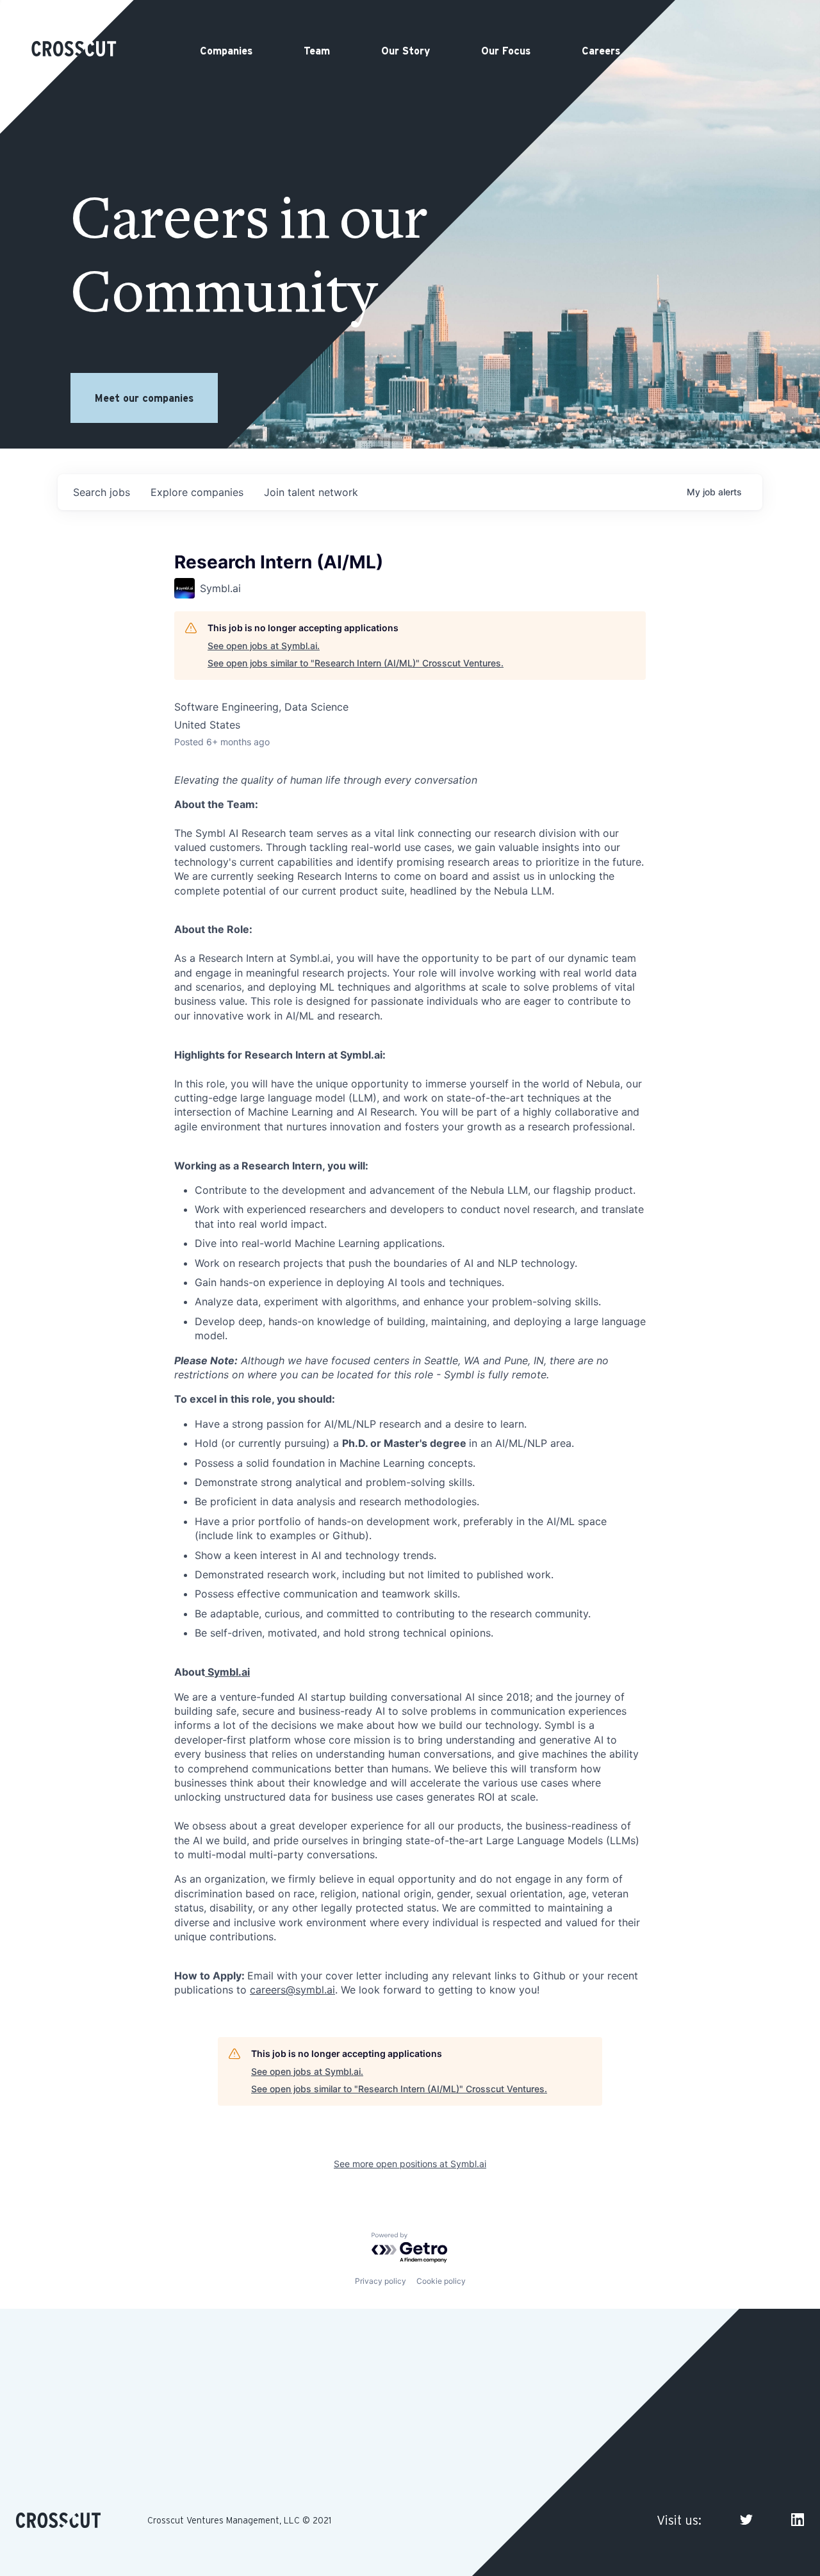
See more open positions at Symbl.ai (410, 2164)
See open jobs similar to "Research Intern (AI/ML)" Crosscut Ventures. (356, 663)
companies (197, 492)
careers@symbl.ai (292, 1990)
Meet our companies (144, 398)
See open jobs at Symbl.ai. (264, 646)
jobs (102, 492)
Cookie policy (441, 2281)
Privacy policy (381, 2281)
